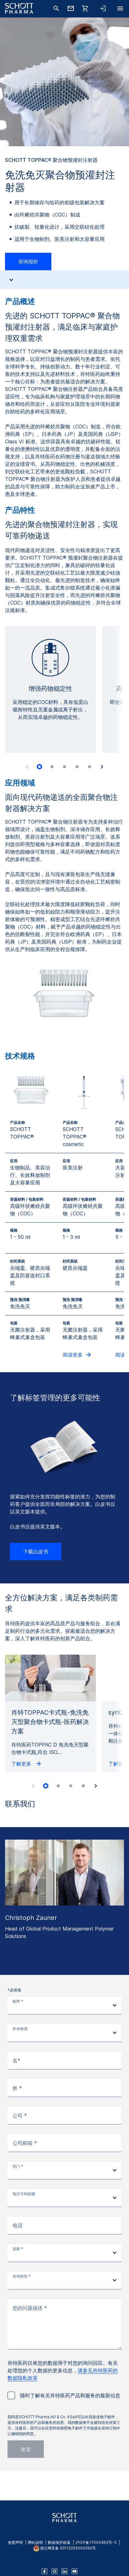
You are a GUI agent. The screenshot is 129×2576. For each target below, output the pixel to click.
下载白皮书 (36, 1552)
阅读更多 (73, 1355)
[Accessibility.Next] (102, 767)
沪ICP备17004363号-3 (96, 2542)
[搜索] (56, 8)
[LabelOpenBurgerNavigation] (120, 8)
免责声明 (15, 2542)
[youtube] (75, 2571)
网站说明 (35, 2542)
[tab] (39, 767)
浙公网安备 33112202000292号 (68, 2548)
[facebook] (44, 2571)
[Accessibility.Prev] (27, 767)
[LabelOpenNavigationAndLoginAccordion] (103, 8)
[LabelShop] (85, 8)
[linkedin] (64, 2571)
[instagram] (54, 2571)
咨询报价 (28, 262)
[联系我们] (71, 8)
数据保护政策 (59, 2542)
